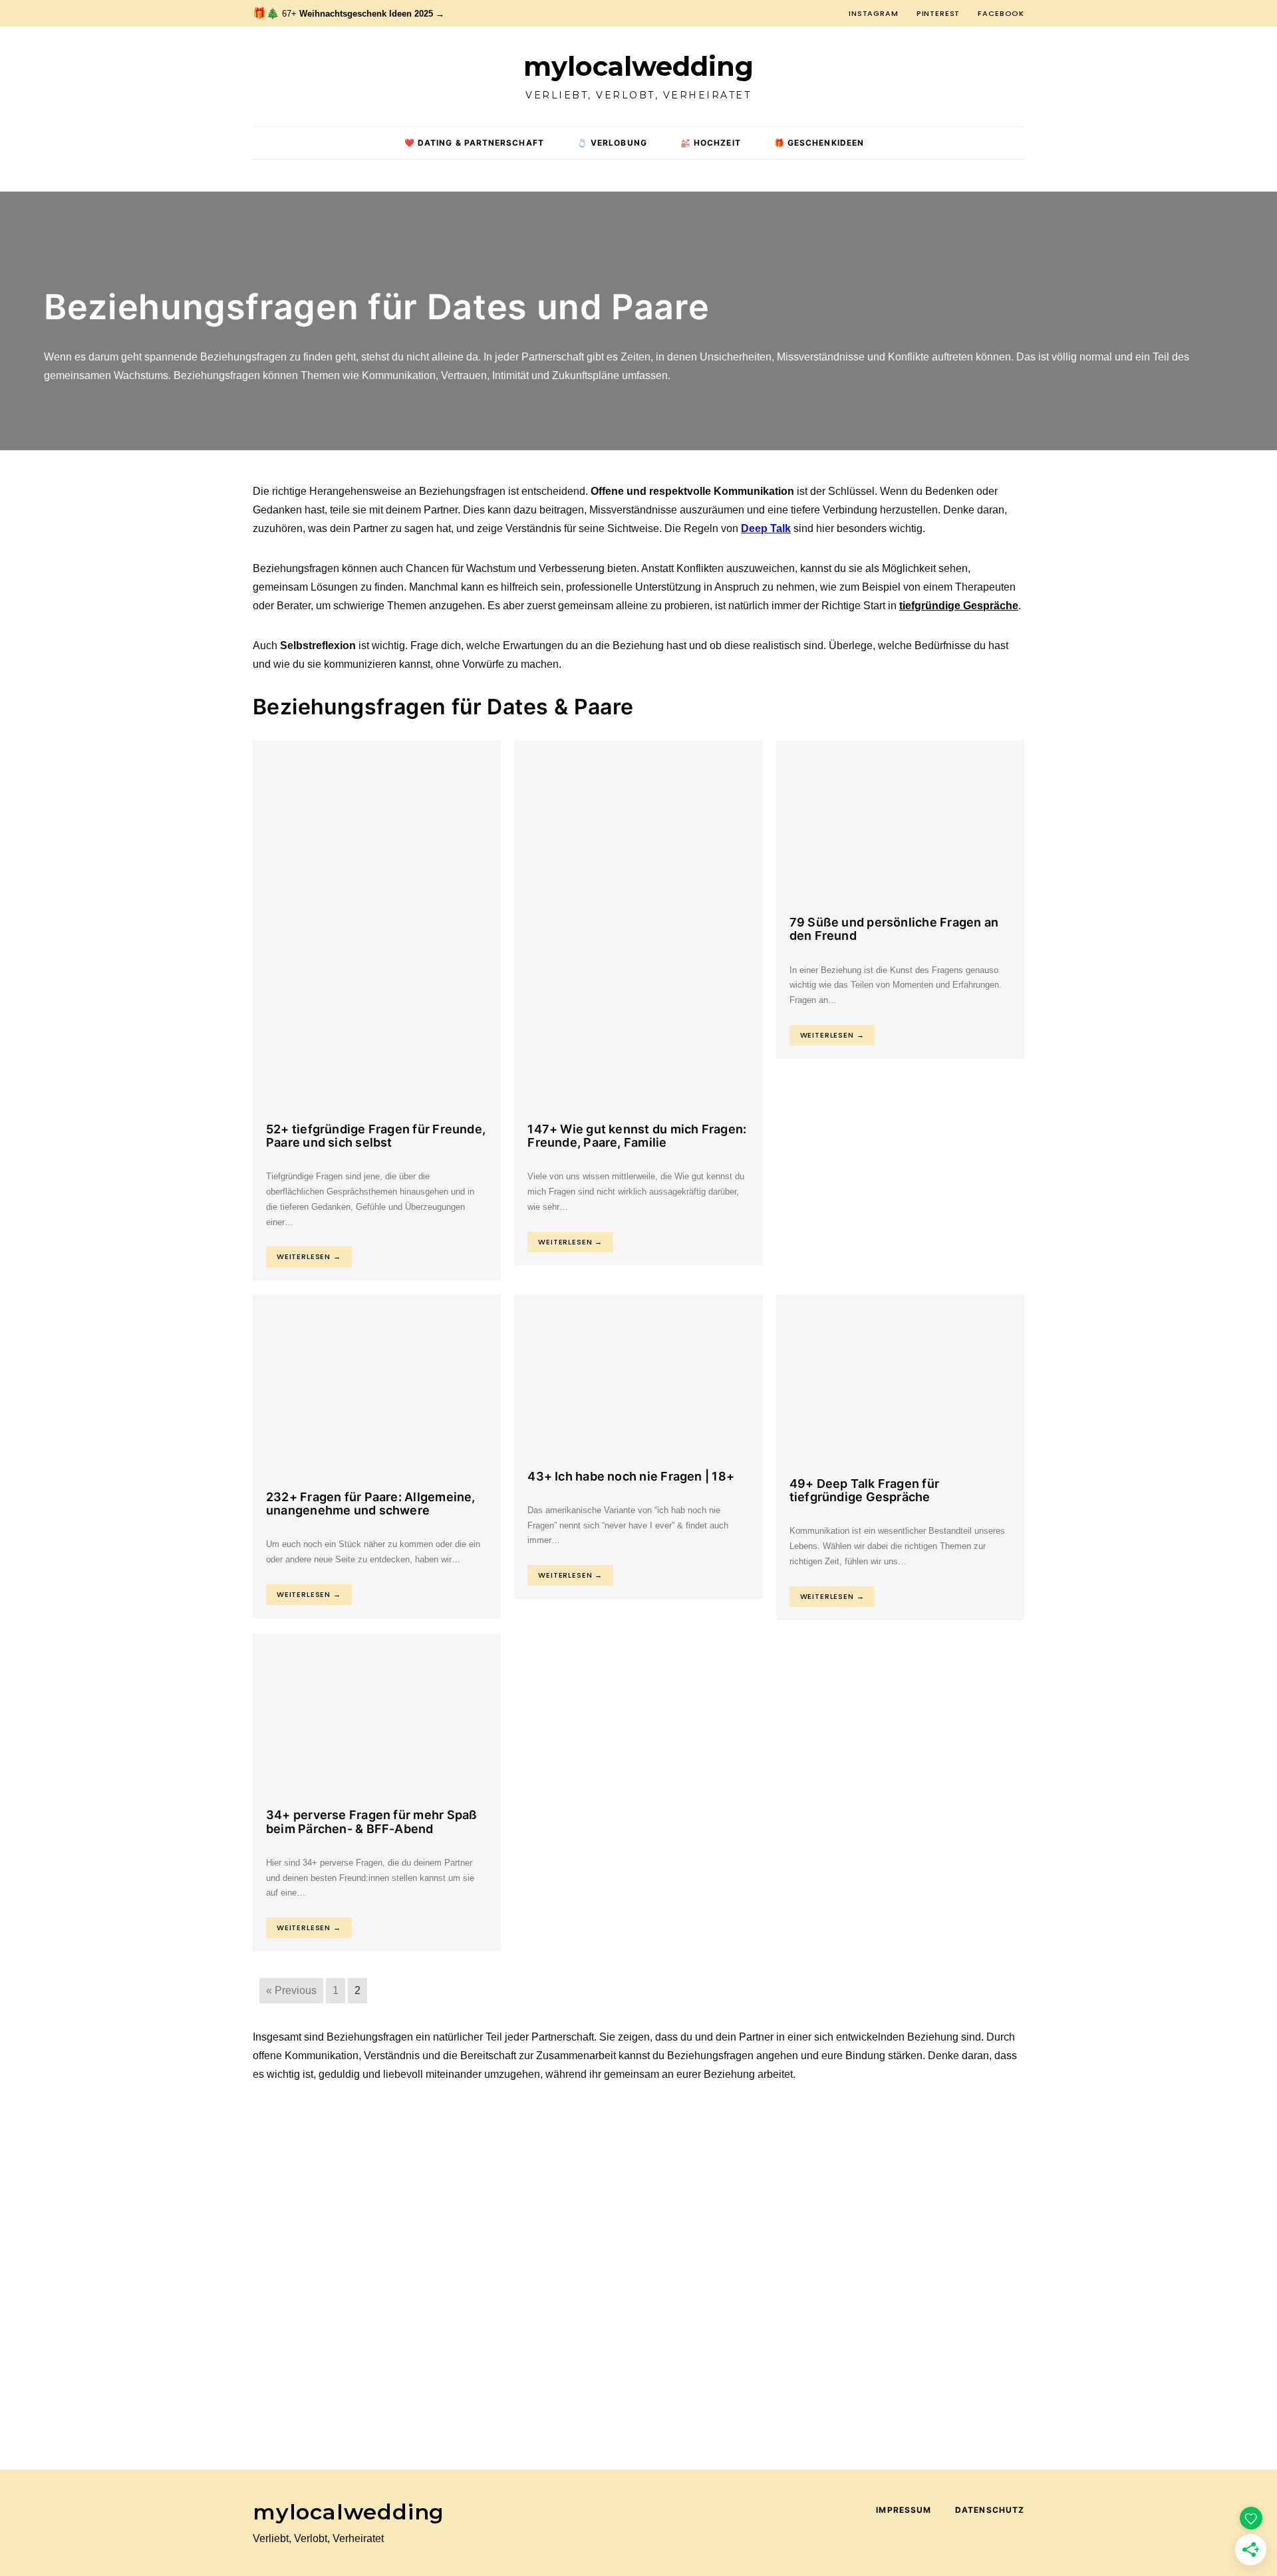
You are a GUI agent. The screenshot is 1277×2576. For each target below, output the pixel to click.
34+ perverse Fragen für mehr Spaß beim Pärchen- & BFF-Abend (371, 1821)
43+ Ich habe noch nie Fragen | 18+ (631, 1476)
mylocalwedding (638, 67)
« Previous (291, 1990)
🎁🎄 (349, 13)
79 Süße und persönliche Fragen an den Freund (894, 929)
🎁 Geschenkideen (819, 143)
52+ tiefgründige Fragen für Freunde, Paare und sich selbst (376, 1136)
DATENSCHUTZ (990, 2510)
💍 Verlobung (612, 143)
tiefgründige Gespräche (959, 606)
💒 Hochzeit (711, 143)
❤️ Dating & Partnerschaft (474, 143)
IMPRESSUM (904, 2510)
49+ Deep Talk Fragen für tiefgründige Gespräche (864, 1490)
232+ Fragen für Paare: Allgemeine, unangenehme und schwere (371, 1503)
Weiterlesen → (309, 1256)
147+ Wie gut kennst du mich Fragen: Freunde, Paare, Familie (637, 1136)
